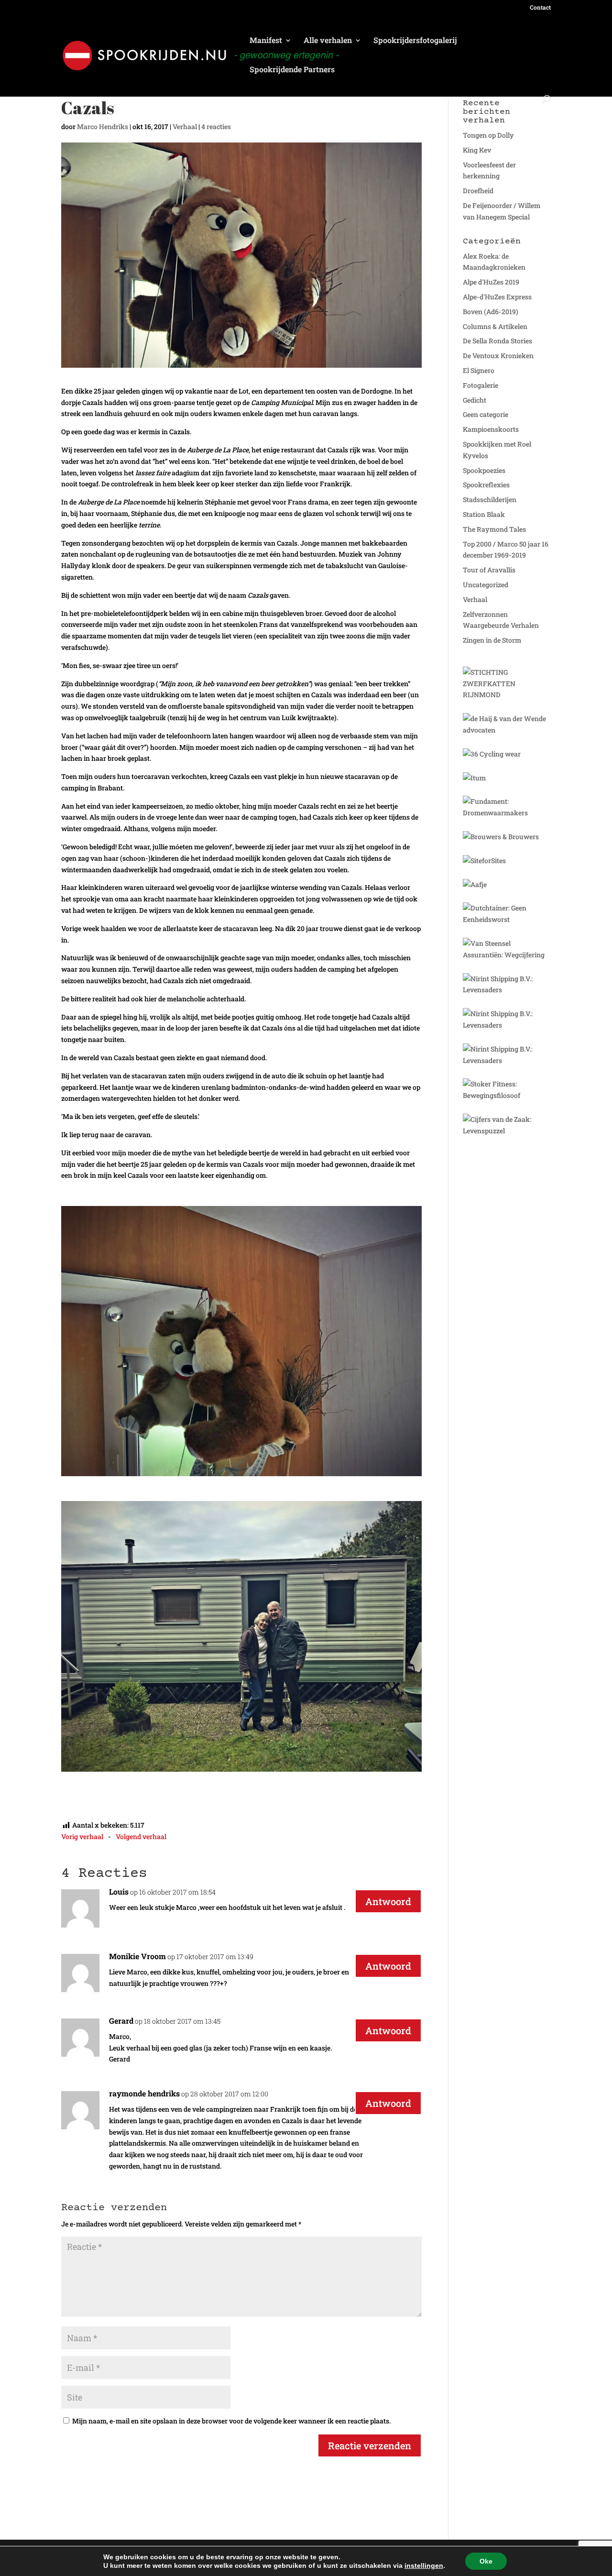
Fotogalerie (481, 385)
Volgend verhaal (141, 1836)
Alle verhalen (328, 41)
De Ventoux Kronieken (498, 356)
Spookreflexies (486, 485)
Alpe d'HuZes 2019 (491, 282)
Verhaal (185, 126)
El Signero (479, 370)
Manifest (266, 41)
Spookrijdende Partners (292, 70)
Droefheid (478, 191)
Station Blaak (484, 514)
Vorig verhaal (82, 1836)
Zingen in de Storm (492, 640)
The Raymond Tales (494, 529)
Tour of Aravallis (489, 570)
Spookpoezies (484, 470)
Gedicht (475, 400)
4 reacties (216, 126)
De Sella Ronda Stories (497, 341)
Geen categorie (486, 414)
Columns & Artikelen (495, 326)
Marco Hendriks (103, 126)
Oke (486, 2561)
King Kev (477, 150)
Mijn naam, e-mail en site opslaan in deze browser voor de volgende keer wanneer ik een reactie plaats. (231, 2421)
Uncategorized (486, 585)
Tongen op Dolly (488, 135)
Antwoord (388, 1901)
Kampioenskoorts (491, 429)
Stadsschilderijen (490, 499)
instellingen (424, 2565)
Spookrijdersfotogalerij (415, 41)
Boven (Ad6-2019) (491, 312)
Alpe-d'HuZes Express (497, 297)
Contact (540, 8)
